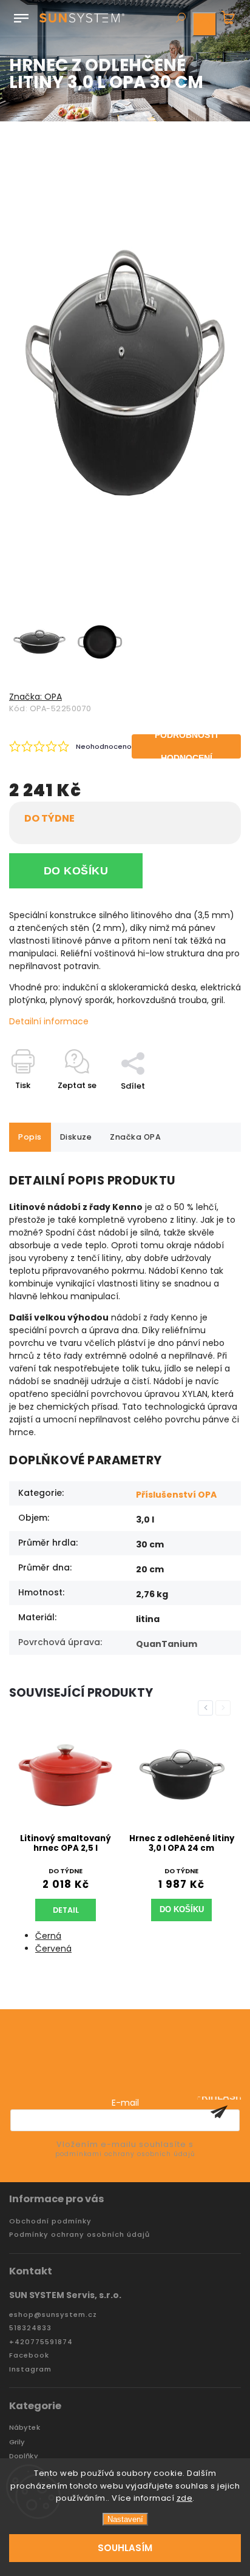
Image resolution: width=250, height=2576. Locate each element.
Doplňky (24, 2456)
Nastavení (125, 2519)
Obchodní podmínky (50, 2221)
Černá (48, 1936)
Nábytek (25, 2428)
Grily (17, 2442)
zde (185, 2498)
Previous (208, 1708)
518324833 (30, 2328)
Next (225, 1708)
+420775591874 (41, 2342)
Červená (53, 1949)
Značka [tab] (135, 1137)
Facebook (29, 2355)
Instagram (30, 2369)
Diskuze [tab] (76, 1137)
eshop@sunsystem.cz (53, 2315)
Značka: (35, 697)
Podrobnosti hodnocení (186, 746)
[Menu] (21, 16)
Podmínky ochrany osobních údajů (79, 2235)
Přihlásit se (219, 2112)
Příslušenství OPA (176, 1495)
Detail (66, 1910)
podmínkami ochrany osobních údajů (125, 2154)
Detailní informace (49, 1021)
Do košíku (76, 871)
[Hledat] (180, 19)
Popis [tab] (30, 1137)
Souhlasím (125, 2548)
